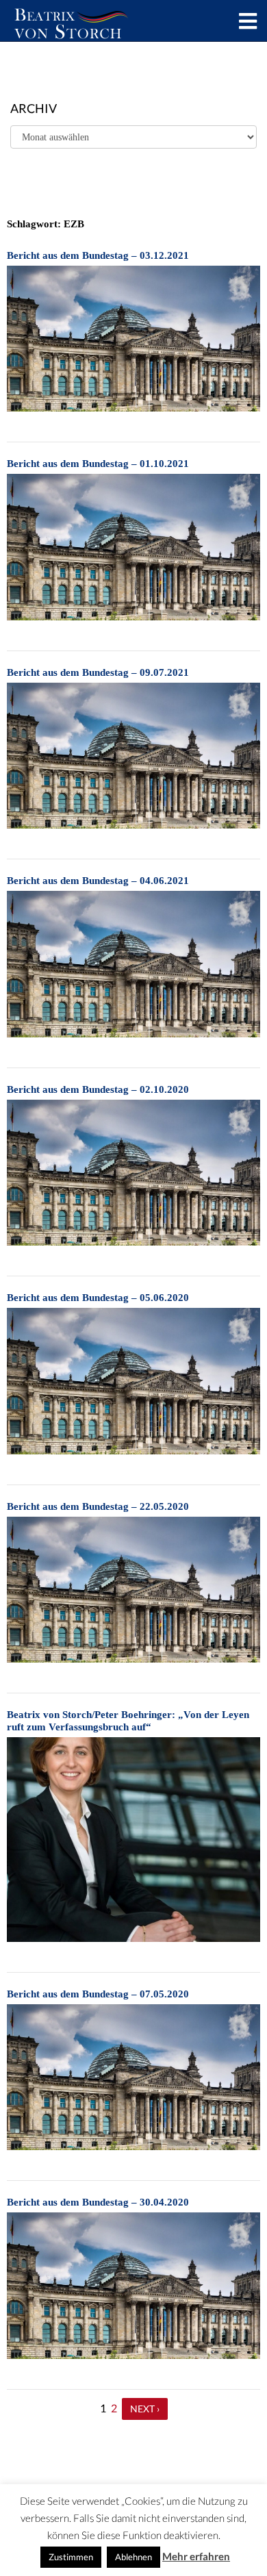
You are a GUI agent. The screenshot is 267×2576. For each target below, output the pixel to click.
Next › (145, 2409)
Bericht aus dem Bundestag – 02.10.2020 (98, 1089)
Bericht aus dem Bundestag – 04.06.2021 (98, 881)
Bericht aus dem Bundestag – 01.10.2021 (98, 464)
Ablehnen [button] (133, 2557)
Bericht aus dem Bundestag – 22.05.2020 (98, 1506)
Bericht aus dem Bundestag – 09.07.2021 (98, 672)
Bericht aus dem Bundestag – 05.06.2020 (98, 1298)
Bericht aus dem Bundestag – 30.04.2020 (98, 2202)
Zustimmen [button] (71, 2557)
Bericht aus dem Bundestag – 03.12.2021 (98, 255)
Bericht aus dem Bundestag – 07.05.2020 (98, 1994)
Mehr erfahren (196, 2556)
